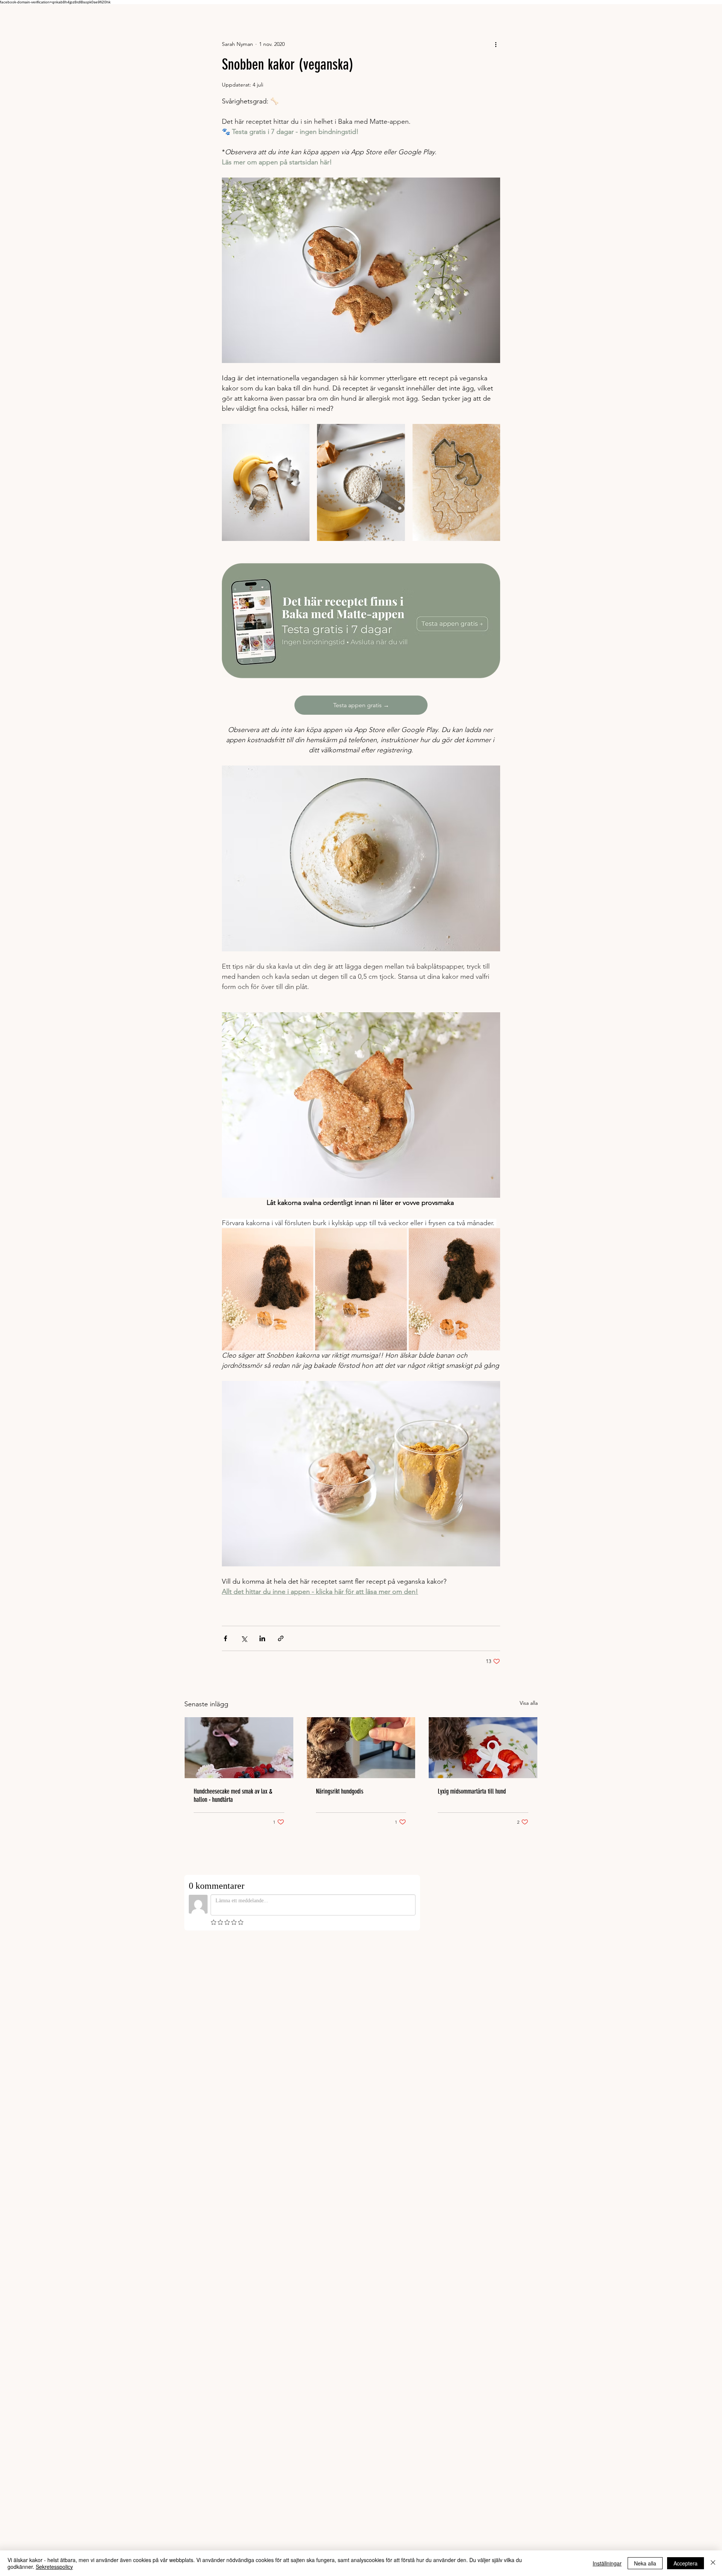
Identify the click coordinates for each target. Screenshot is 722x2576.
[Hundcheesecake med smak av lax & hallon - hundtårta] (239, 1748)
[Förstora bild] (266, 482)
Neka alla (645, 2563)
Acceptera (686, 2563)
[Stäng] (713, 2563)
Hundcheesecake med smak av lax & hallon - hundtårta (233, 1795)
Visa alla (529, 1703)
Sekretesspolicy (54, 2567)
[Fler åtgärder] (496, 44)
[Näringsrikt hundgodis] (361, 1748)
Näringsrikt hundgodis (340, 1791)
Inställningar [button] (607, 2563)
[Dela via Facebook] (225, 1638)
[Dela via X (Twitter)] (244, 1638)
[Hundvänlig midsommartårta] (483, 1748)
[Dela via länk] (281, 1638)
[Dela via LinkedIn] (262, 1638)
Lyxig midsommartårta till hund (472, 1791)
